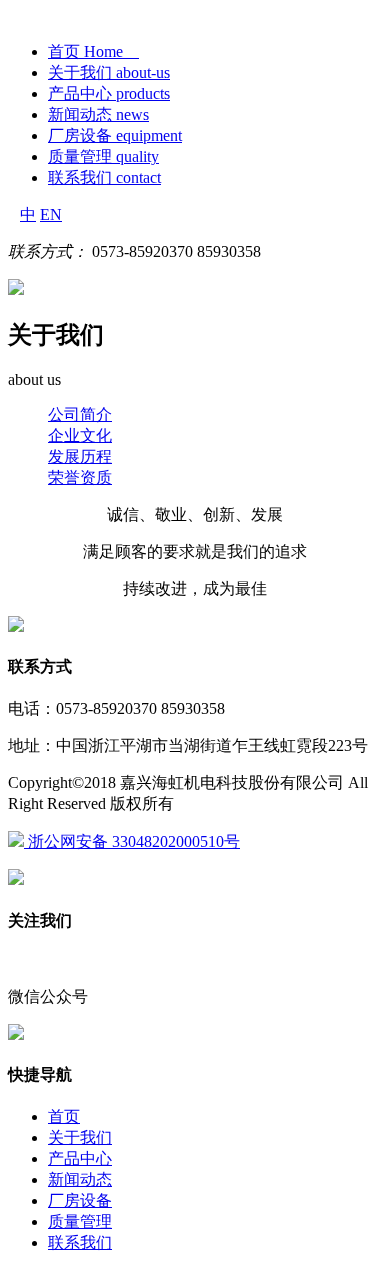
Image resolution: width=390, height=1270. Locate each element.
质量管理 (80, 1221)
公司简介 (80, 414)
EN (51, 214)
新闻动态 (80, 1179)
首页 (64, 1116)
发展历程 (80, 456)
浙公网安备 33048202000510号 (132, 841)
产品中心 (80, 1158)
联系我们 (80, 1242)
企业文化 (80, 435)
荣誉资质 (80, 477)
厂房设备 (80, 1200)
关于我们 (80, 1137)
